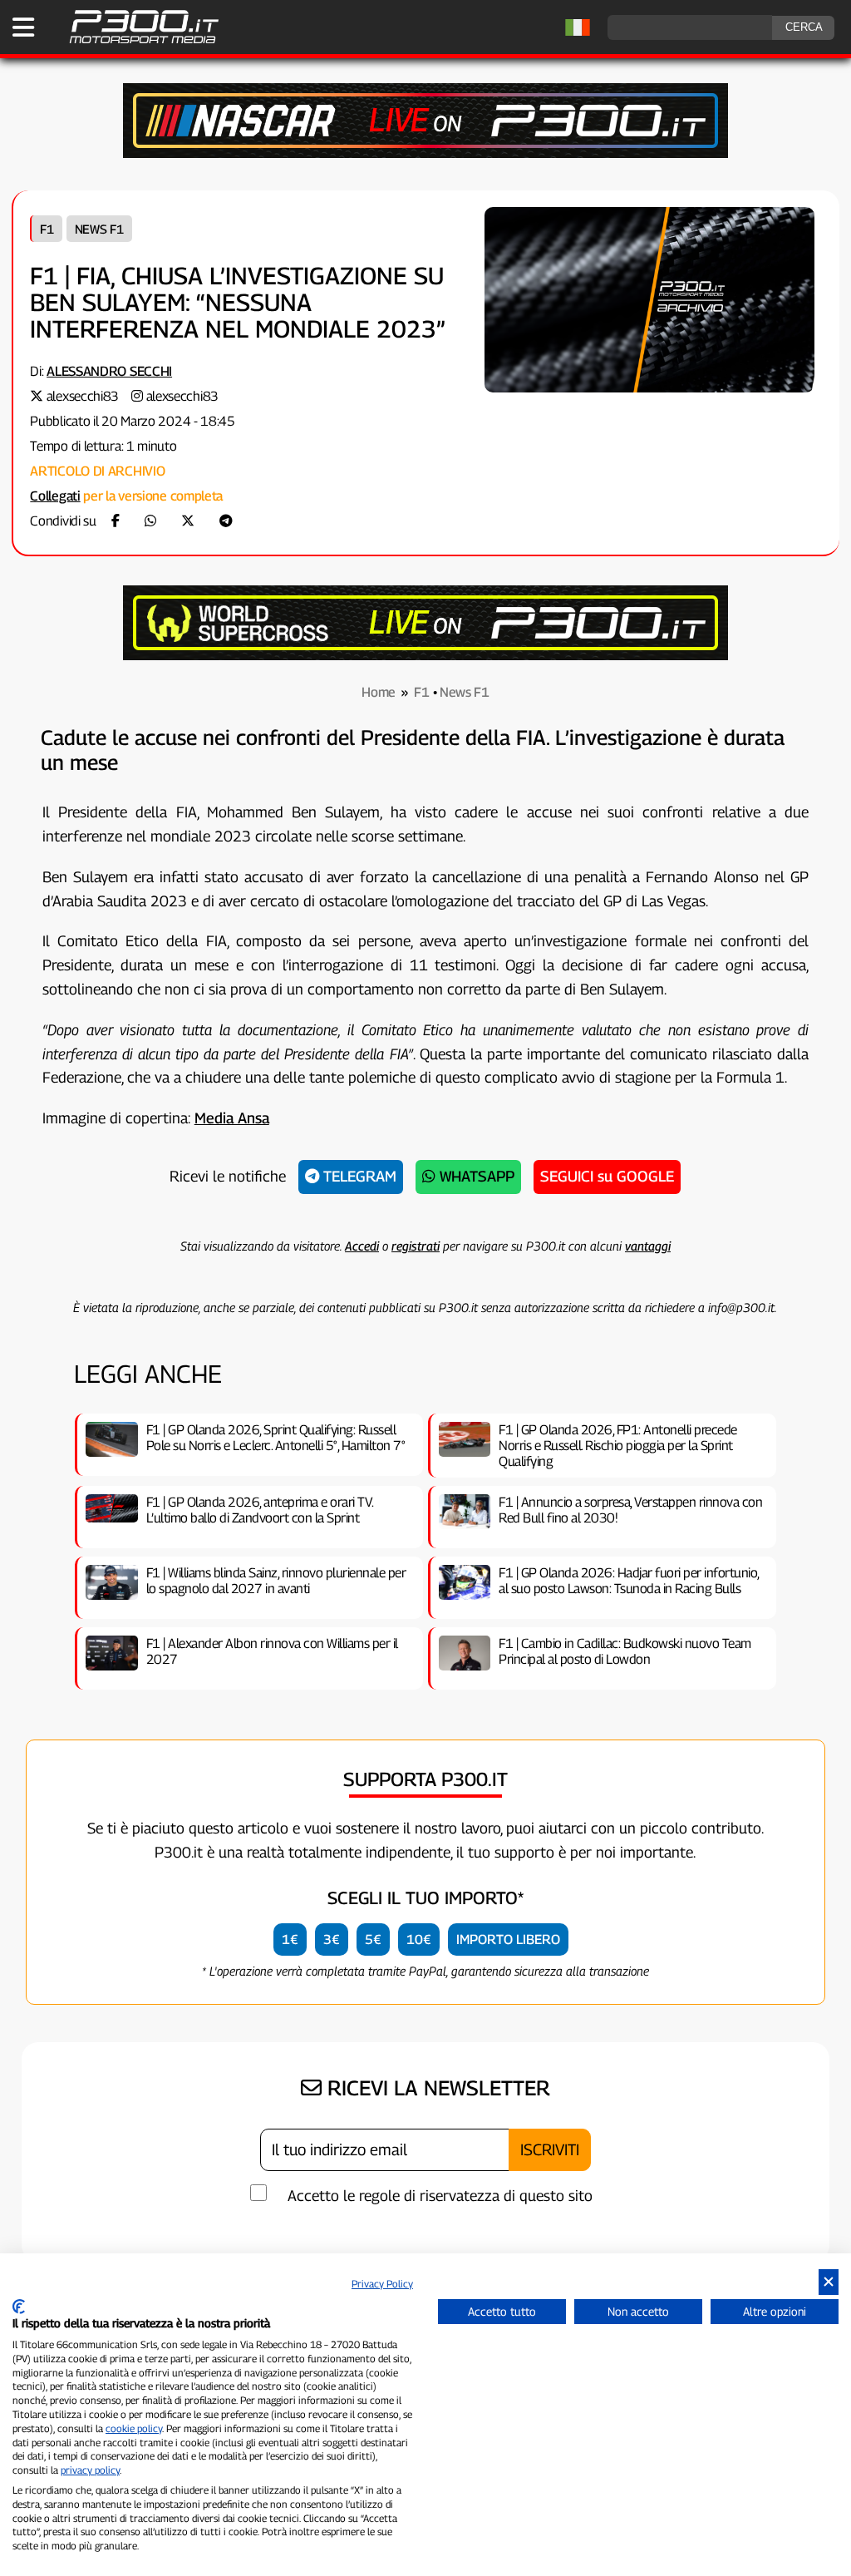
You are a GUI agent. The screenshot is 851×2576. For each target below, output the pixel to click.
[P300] (425, 656)
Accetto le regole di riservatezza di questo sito (440, 2196)
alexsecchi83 (83, 396)
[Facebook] (116, 521)
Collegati (55, 496)
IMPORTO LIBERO (508, 1939)
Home (379, 692)
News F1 (99, 229)
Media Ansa (232, 1118)
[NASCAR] (425, 153)
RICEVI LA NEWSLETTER (436, 2088)
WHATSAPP (475, 1176)
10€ (419, 1939)
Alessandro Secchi (109, 371)
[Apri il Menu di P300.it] (23, 27)
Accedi (362, 1246)
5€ (373, 1939)
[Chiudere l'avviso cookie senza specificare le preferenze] (829, 2282)
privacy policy (90, 2470)
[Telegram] (226, 521)
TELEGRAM (358, 1176)
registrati (416, 1246)
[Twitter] (188, 521)
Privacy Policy (382, 2284)
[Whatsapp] (150, 521)
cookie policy (134, 2428)
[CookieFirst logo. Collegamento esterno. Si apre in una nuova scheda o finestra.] (19, 2307)
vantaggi (648, 1246)
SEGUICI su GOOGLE (607, 1176)
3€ (332, 1939)
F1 (47, 229)
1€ (290, 1939)
